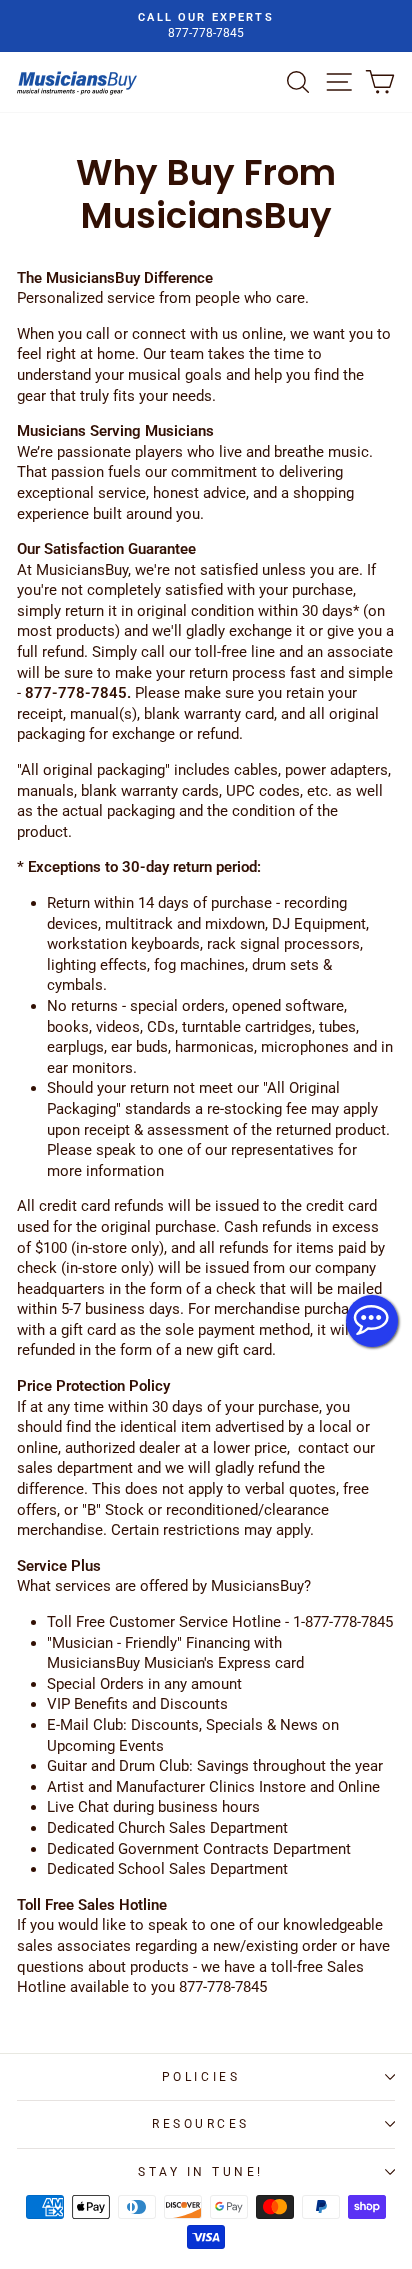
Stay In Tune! (201, 2172)
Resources (201, 2124)
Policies (201, 2077)
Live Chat (372, 1321)
